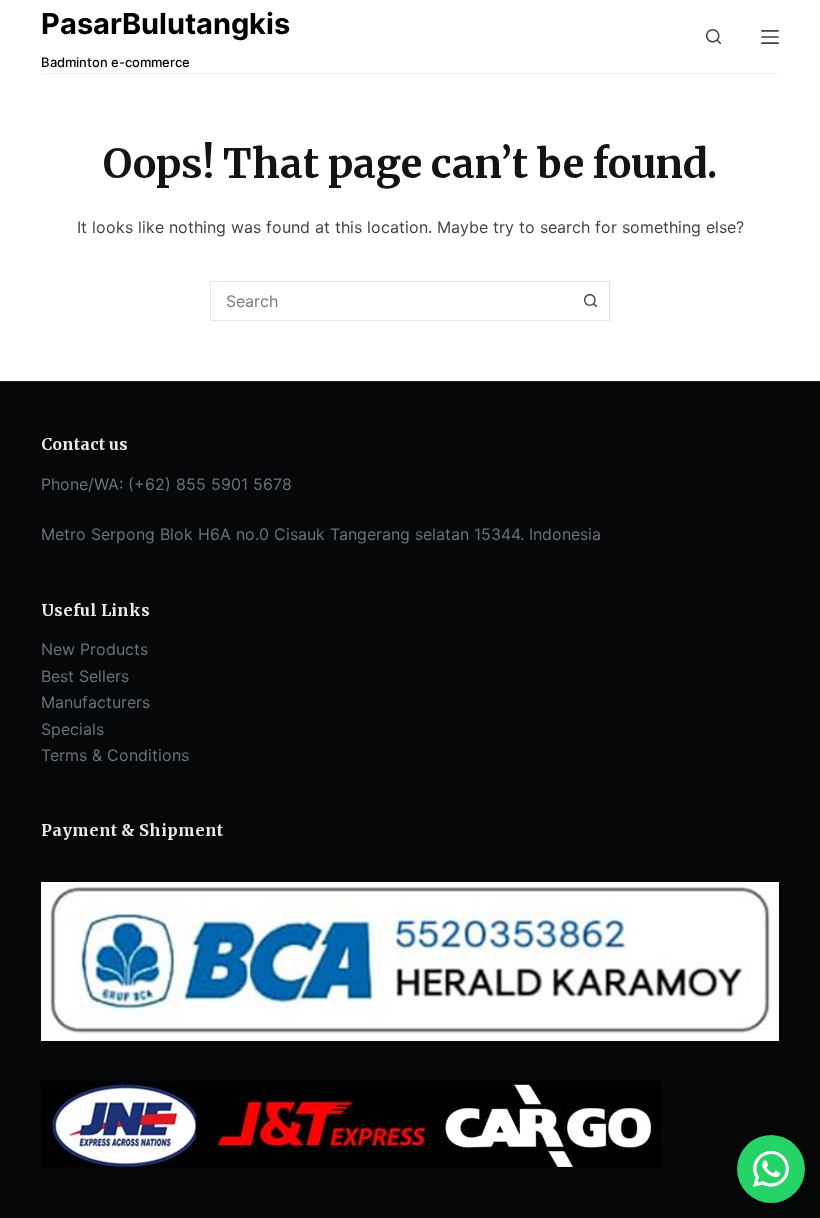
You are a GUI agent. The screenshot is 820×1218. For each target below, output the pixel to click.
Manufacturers (95, 702)
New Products (94, 649)
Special (68, 729)
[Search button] (590, 301)
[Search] (713, 36)
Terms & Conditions (115, 755)
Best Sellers (85, 676)
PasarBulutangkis (165, 23)
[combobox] (391, 301)
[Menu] (770, 37)
